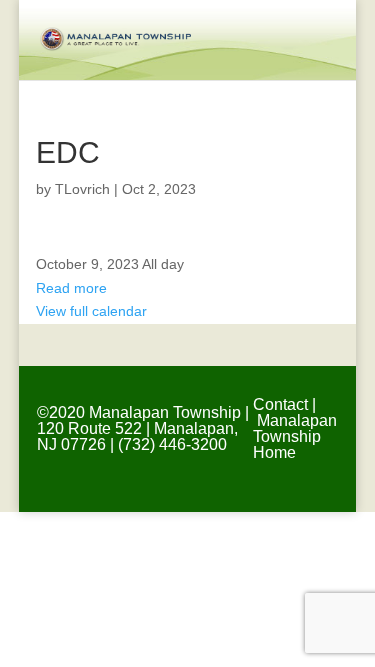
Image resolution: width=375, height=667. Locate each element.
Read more (71, 288)
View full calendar (91, 311)
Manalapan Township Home (295, 436)
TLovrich (82, 189)
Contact (280, 404)
